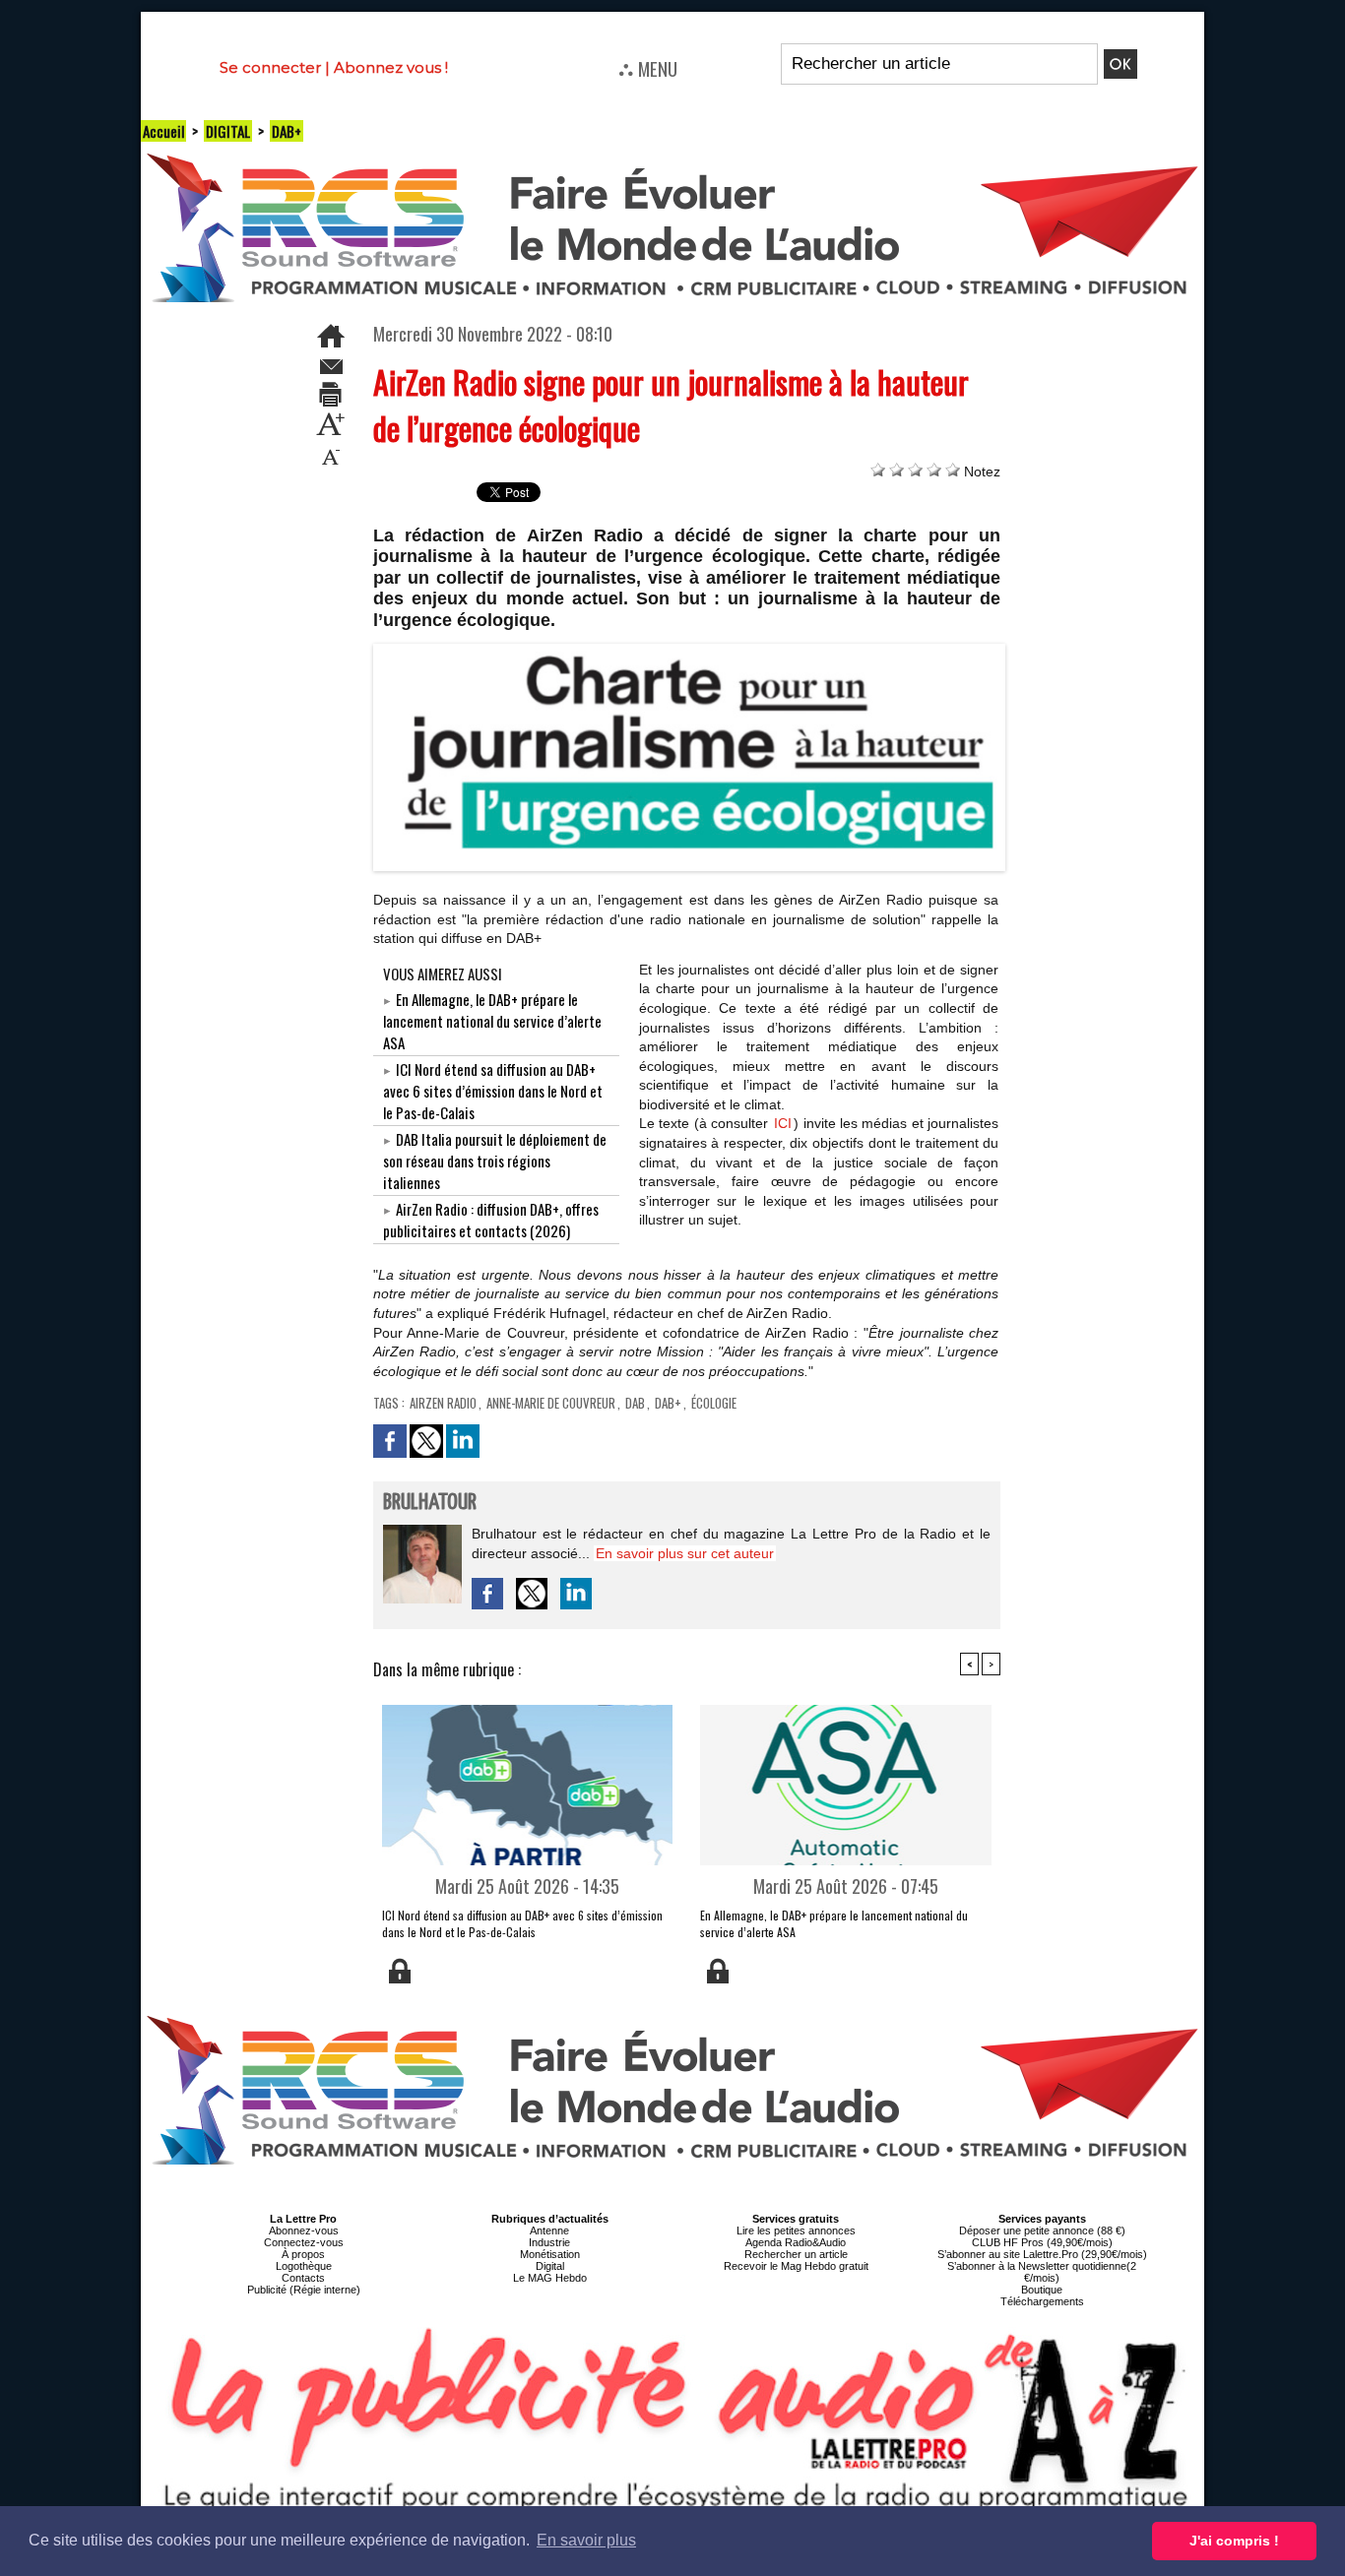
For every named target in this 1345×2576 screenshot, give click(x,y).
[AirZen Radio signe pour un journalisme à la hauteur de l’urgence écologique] (690, 650)
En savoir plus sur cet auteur (685, 1553)
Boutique (1042, 2290)
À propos (303, 2254)
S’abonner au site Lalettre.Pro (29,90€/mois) (1042, 2254)
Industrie (549, 2242)
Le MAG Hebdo (550, 2278)
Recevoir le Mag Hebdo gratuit (796, 2266)
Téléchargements (1042, 2301)
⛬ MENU (648, 68)
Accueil (163, 131)
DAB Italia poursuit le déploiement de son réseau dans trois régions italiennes (495, 1161)
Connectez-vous (304, 2242)
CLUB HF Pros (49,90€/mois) (1042, 2242)
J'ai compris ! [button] (1234, 2541)
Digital (550, 2266)
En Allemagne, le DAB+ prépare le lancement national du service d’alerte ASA (492, 1021)
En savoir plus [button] (586, 2540)
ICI (783, 1123)
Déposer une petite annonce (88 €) (1042, 2230)
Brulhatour (430, 1503)
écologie (714, 1403)
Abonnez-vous (304, 2230)
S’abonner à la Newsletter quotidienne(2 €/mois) (1042, 2272)
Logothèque (304, 2266)
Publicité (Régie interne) (304, 2290)
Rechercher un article (796, 2254)
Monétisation (550, 2254)
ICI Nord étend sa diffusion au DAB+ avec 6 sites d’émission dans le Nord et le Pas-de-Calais (493, 1091)
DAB (635, 1403)
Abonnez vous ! (391, 67)
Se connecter (270, 67)
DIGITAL (228, 131)
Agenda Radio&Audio (796, 2242)
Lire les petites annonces (796, 2230)
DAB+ (287, 131)
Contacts (303, 2278)
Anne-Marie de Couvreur (551, 1403)
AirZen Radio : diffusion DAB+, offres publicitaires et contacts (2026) (491, 1220)
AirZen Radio (443, 1403)
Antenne (549, 2230)
